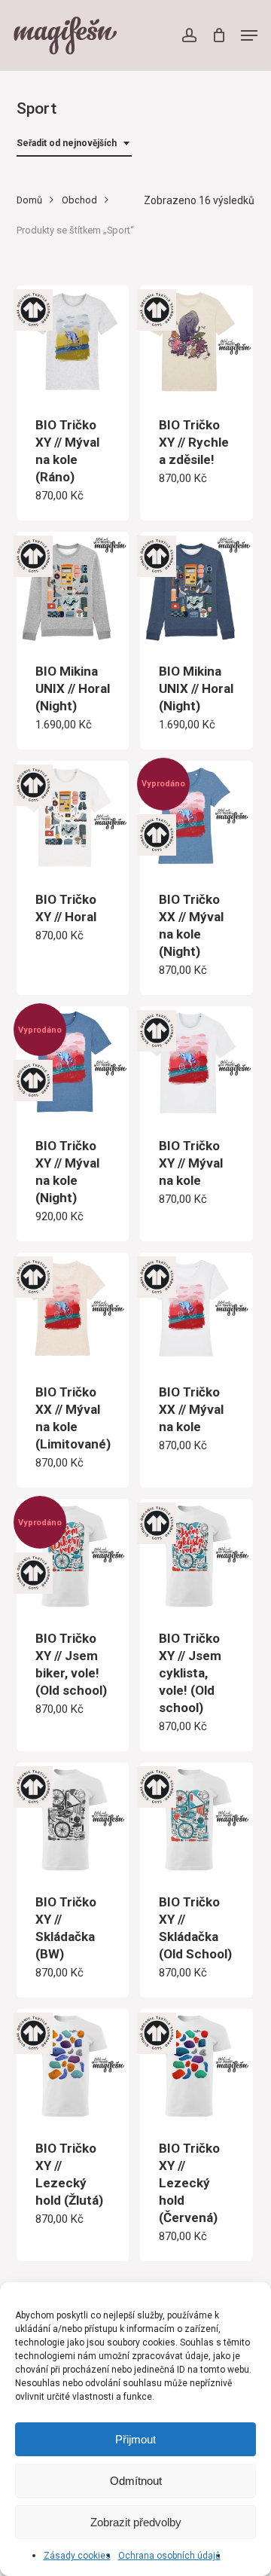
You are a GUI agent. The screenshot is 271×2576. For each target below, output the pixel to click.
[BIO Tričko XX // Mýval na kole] (196, 1309)
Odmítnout (136, 2481)
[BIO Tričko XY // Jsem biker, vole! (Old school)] (73, 1555)
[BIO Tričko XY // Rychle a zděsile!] (196, 342)
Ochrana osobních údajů (169, 2556)
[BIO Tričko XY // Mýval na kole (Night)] (73, 1063)
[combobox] (74, 143)
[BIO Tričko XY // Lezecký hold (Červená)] (196, 2065)
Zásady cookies (77, 2556)
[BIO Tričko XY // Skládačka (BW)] (73, 1819)
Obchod (79, 200)
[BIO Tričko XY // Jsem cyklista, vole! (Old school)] (196, 1555)
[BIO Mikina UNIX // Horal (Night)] (73, 588)
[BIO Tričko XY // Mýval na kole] (196, 1063)
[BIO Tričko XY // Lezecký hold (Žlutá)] (73, 2065)
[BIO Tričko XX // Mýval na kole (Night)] (196, 817)
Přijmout (135, 2439)
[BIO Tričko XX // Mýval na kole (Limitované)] (73, 1309)
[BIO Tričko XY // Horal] (73, 817)
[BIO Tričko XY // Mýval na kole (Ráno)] (73, 342)
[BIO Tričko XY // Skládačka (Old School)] (196, 1819)
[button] (249, 35)
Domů (29, 200)
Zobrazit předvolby (136, 2522)
